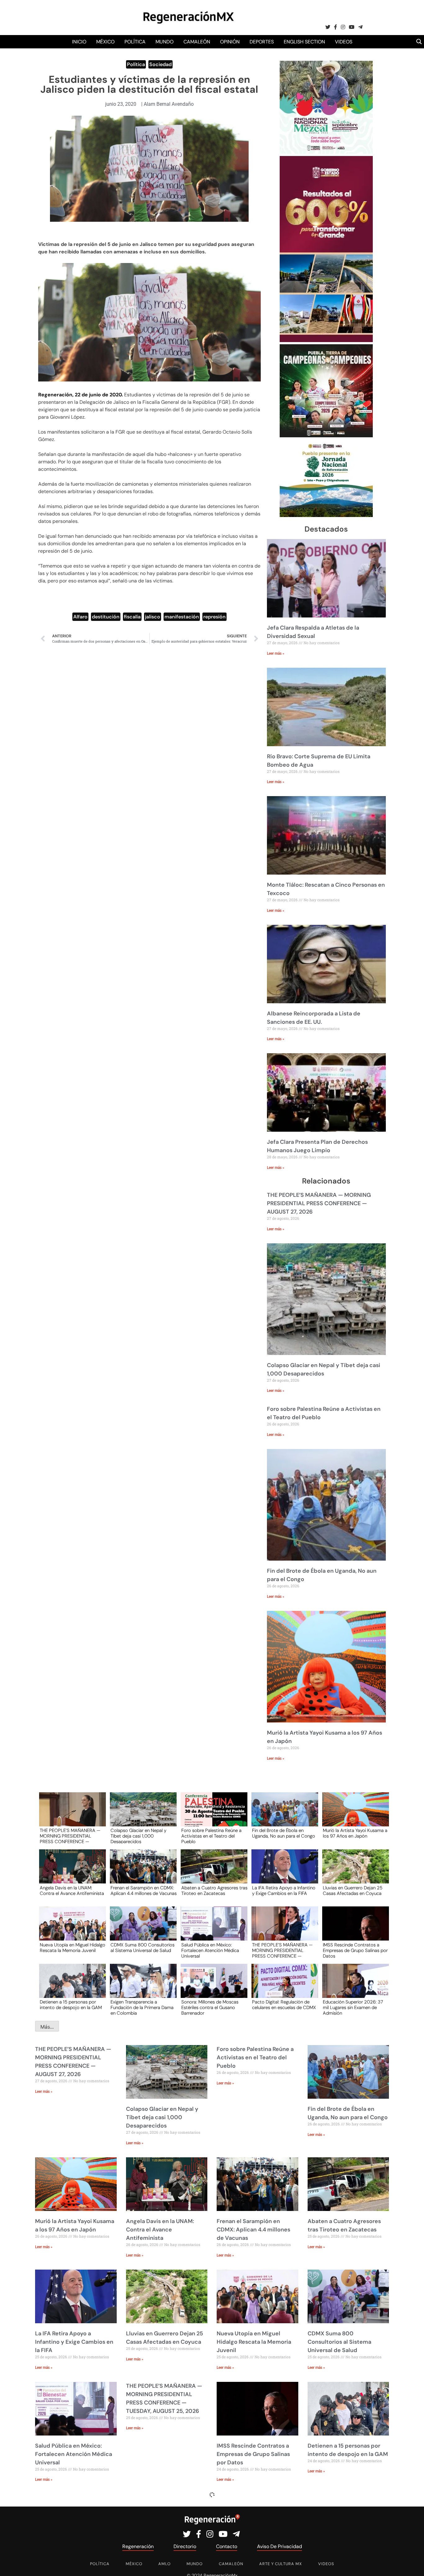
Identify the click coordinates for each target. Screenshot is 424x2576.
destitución (106, 617)
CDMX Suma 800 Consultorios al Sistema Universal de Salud (142, 1948)
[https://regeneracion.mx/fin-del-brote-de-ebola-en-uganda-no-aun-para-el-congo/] (283, 1815)
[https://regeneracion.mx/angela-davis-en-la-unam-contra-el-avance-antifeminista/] (70, 1872)
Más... (47, 2027)
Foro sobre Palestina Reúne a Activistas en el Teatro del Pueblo (211, 1836)
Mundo (165, 42)
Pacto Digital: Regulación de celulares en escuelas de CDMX (284, 2005)
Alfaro (80, 617)
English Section (304, 42)
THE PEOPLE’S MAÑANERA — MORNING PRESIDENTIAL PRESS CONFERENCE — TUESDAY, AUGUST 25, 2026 (282, 1950)
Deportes (262, 42)
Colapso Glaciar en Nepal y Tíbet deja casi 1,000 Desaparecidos (138, 1836)
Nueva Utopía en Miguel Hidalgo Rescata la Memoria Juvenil (72, 1948)
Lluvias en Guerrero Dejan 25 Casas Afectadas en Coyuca (353, 1891)
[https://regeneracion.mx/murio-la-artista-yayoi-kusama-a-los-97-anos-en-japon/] (354, 1815)
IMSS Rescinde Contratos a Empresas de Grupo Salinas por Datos (355, 1950)
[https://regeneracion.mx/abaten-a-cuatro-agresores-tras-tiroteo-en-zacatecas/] (212, 1872)
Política (135, 42)
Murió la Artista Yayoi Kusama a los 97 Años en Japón (355, 1834)
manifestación (182, 617)
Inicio (79, 42)
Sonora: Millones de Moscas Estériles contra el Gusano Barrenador (210, 2007)
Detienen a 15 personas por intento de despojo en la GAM (71, 2005)
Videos (344, 42)
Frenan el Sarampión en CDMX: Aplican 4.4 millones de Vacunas (144, 1891)
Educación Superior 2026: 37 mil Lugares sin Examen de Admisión (353, 2007)
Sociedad (160, 64)
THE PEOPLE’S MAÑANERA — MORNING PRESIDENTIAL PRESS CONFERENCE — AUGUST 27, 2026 (319, 1203)
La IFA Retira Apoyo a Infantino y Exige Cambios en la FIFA (284, 1891)
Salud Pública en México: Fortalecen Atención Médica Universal (210, 1950)
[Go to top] (412, 2564)
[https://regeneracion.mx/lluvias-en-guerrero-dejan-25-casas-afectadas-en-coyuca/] (354, 1872)
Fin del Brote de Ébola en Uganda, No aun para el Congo (284, 1834)
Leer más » (276, 653)
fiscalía (132, 617)
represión (214, 617)
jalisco (153, 617)
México (105, 42)
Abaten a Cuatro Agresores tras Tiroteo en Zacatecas (214, 1891)
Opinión (230, 42)
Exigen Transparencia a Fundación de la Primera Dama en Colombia (142, 2007)
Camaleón (197, 42)
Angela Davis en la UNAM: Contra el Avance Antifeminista (72, 1891)
